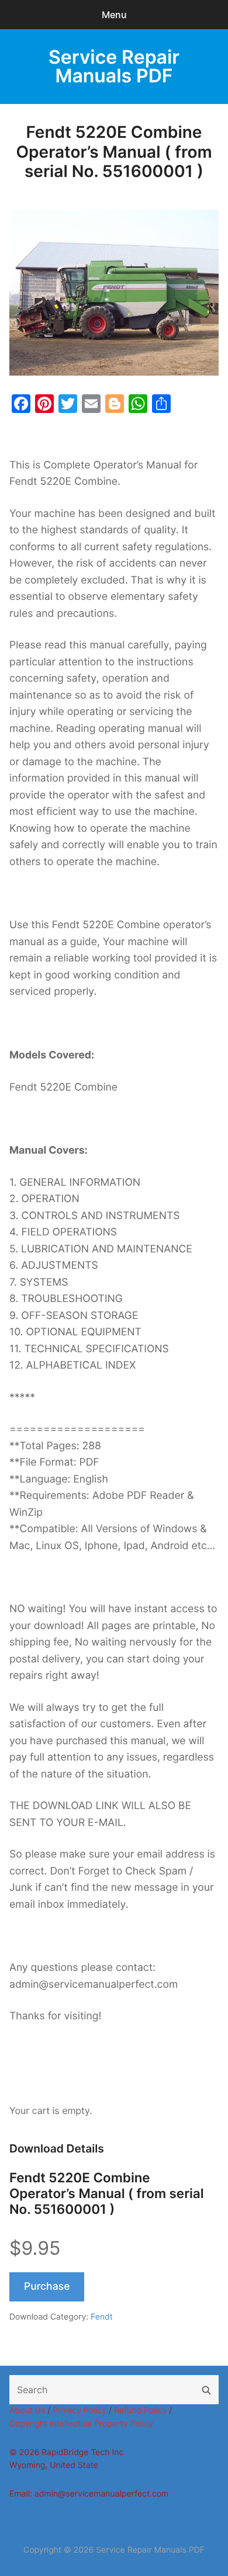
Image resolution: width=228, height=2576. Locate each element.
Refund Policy (140, 2410)
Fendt (102, 2317)
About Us (27, 2410)
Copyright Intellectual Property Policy (81, 2424)
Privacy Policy (80, 2410)
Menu (114, 15)
